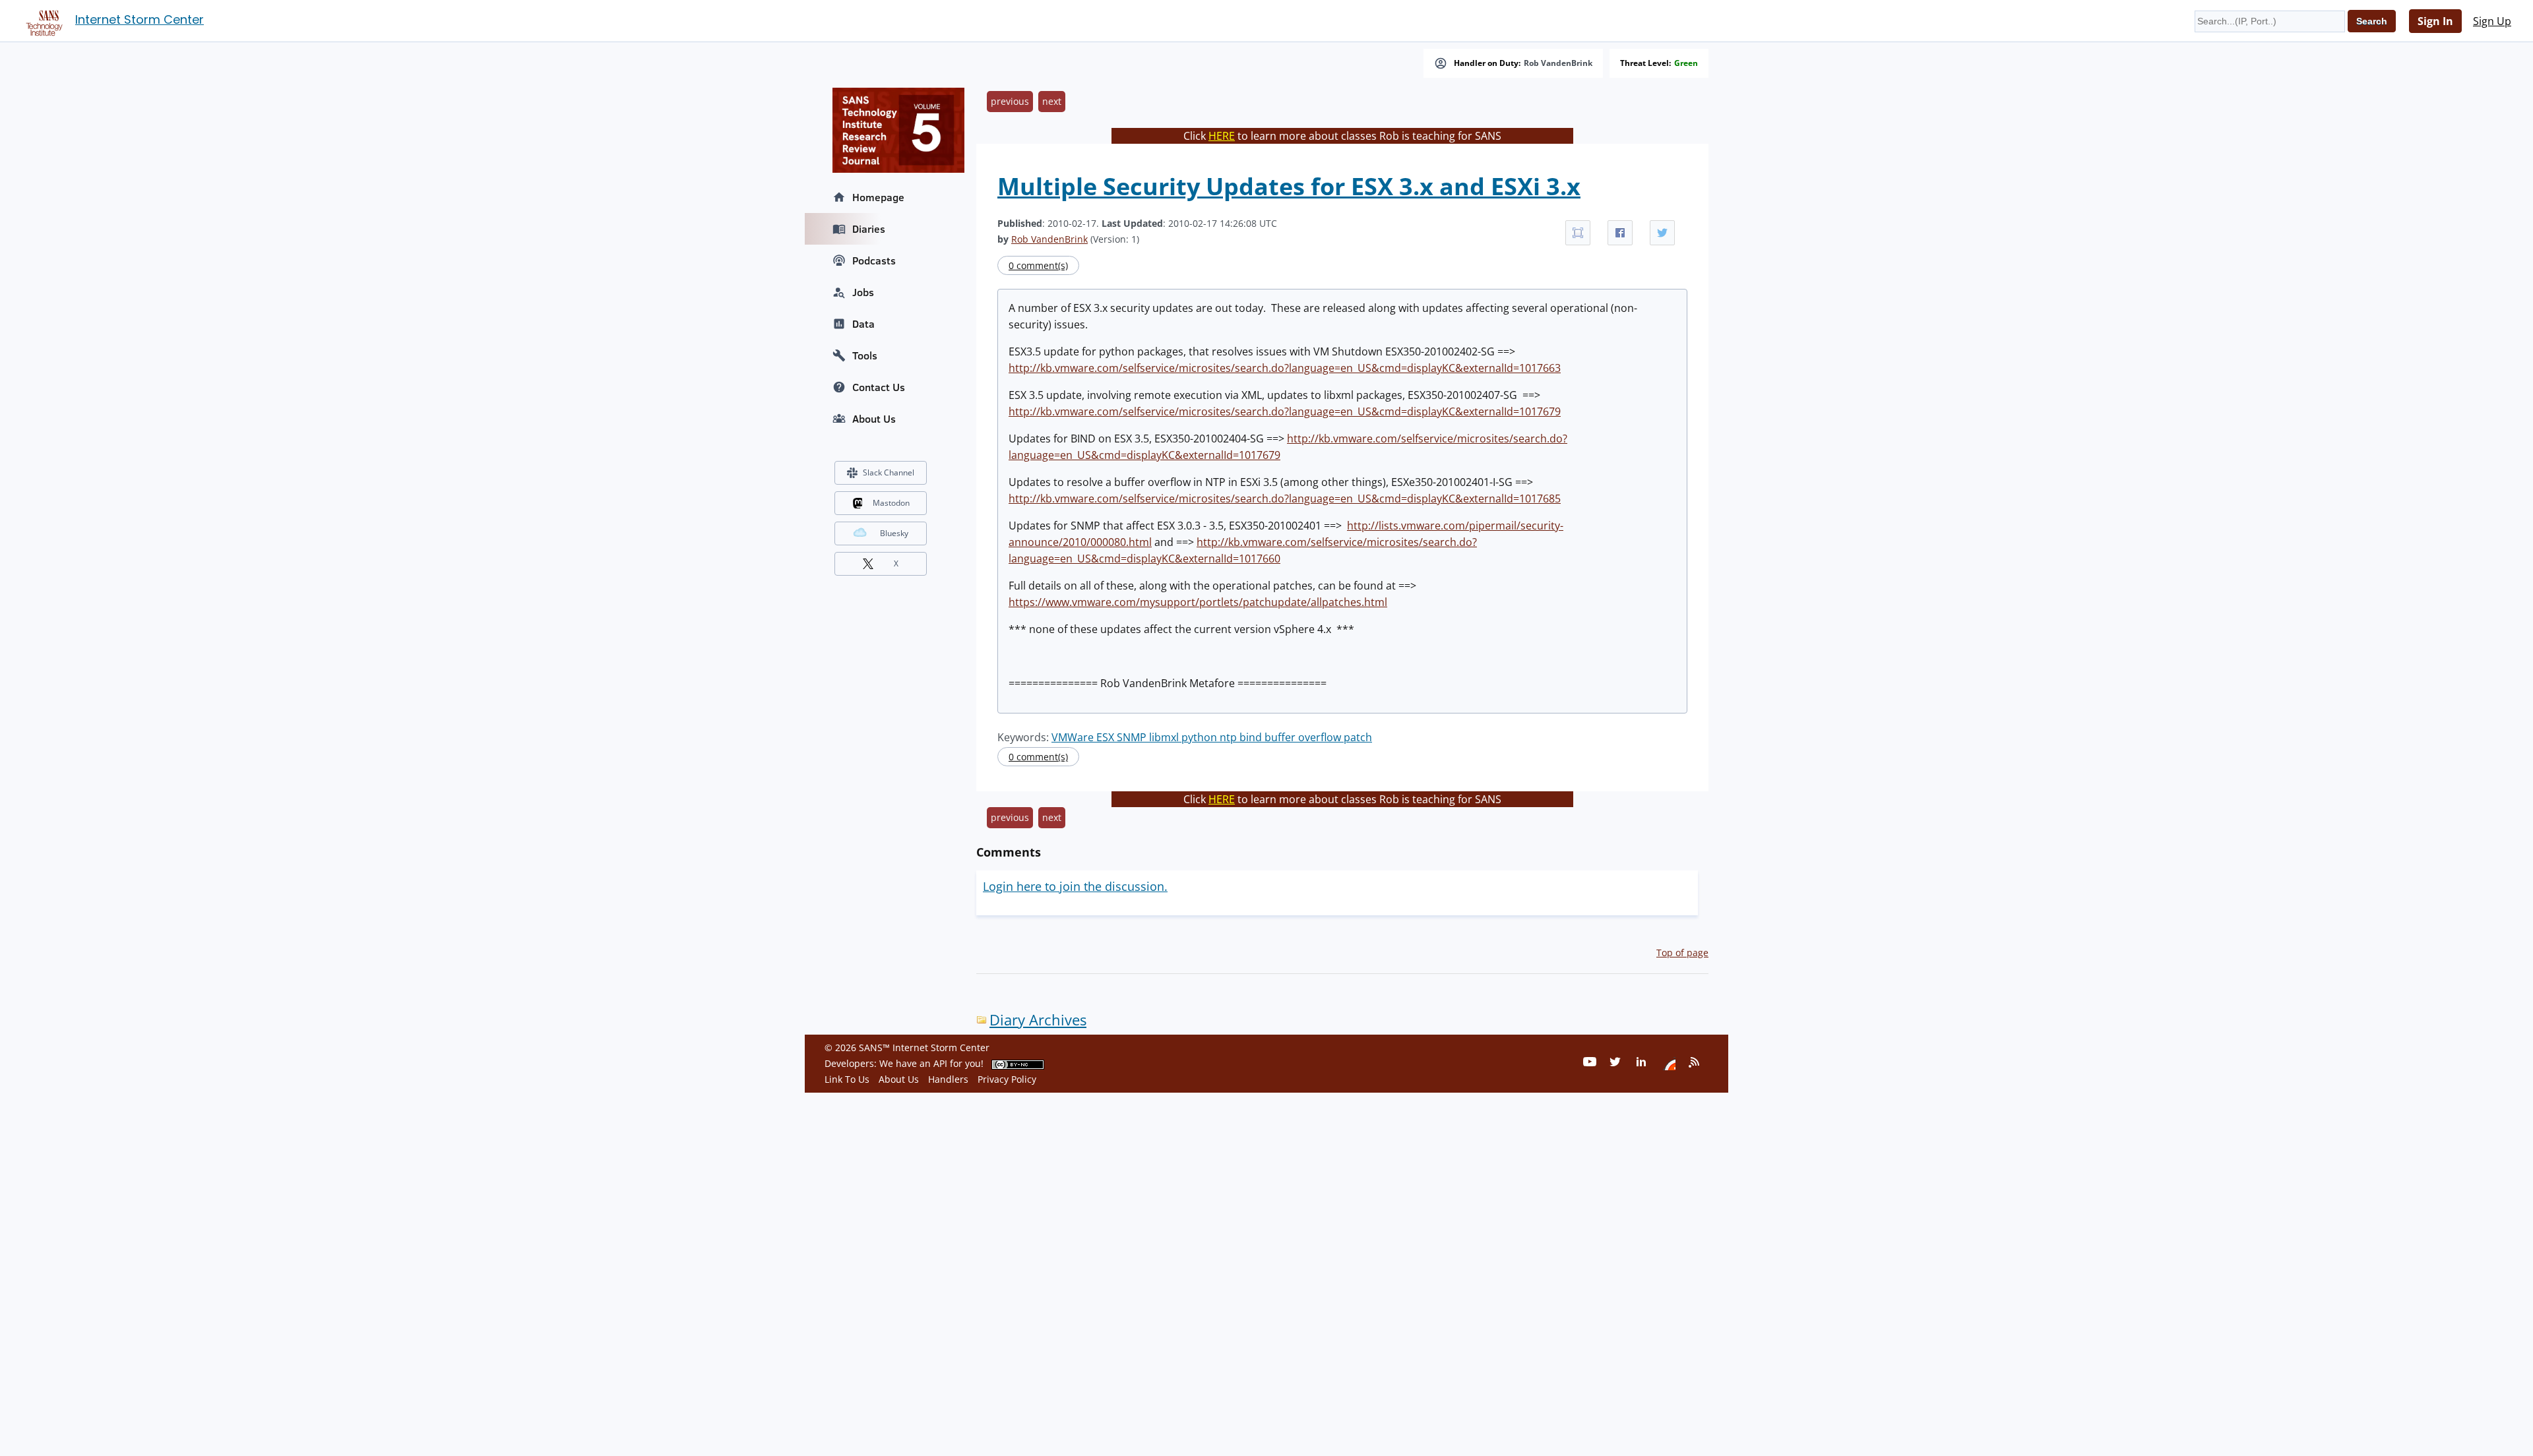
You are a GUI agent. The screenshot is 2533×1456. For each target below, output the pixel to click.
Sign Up (2492, 21)
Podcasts (874, 260)
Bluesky (894, 533)
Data (863, 324)
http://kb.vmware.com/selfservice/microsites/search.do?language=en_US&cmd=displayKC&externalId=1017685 (1285, 499)
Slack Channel (889, 472)
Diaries (869, 229)
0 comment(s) (1038, 265)
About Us (874, 419)
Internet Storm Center (140, 19)
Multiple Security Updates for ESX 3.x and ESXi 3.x (1289, 186)
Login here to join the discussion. (1075, 886)
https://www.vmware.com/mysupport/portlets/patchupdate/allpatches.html (1198, 602)
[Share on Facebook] (1620, 233)
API (940, 1063)
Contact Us (879, 387)
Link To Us (847, 1079)
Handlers (948, 1079)
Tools (865, 355)
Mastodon (891, 503)
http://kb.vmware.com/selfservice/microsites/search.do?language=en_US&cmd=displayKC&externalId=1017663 (1285, 368)
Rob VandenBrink (1558, 63)
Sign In (2435, 21)
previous (1010, 101)
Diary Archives (1038, 1020)
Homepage (878, 197)
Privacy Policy (1007, 1079)
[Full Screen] (1578, 233)
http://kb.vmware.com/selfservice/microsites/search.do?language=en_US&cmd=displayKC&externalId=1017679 (1285, 411)
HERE (1222, 136)
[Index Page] (42, 20)
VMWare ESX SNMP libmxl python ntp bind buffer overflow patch (1212, 737)
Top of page (1682, 953)
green (1686, 63)
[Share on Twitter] (1662, 233)
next (1052, 101)
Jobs (863, 292)
